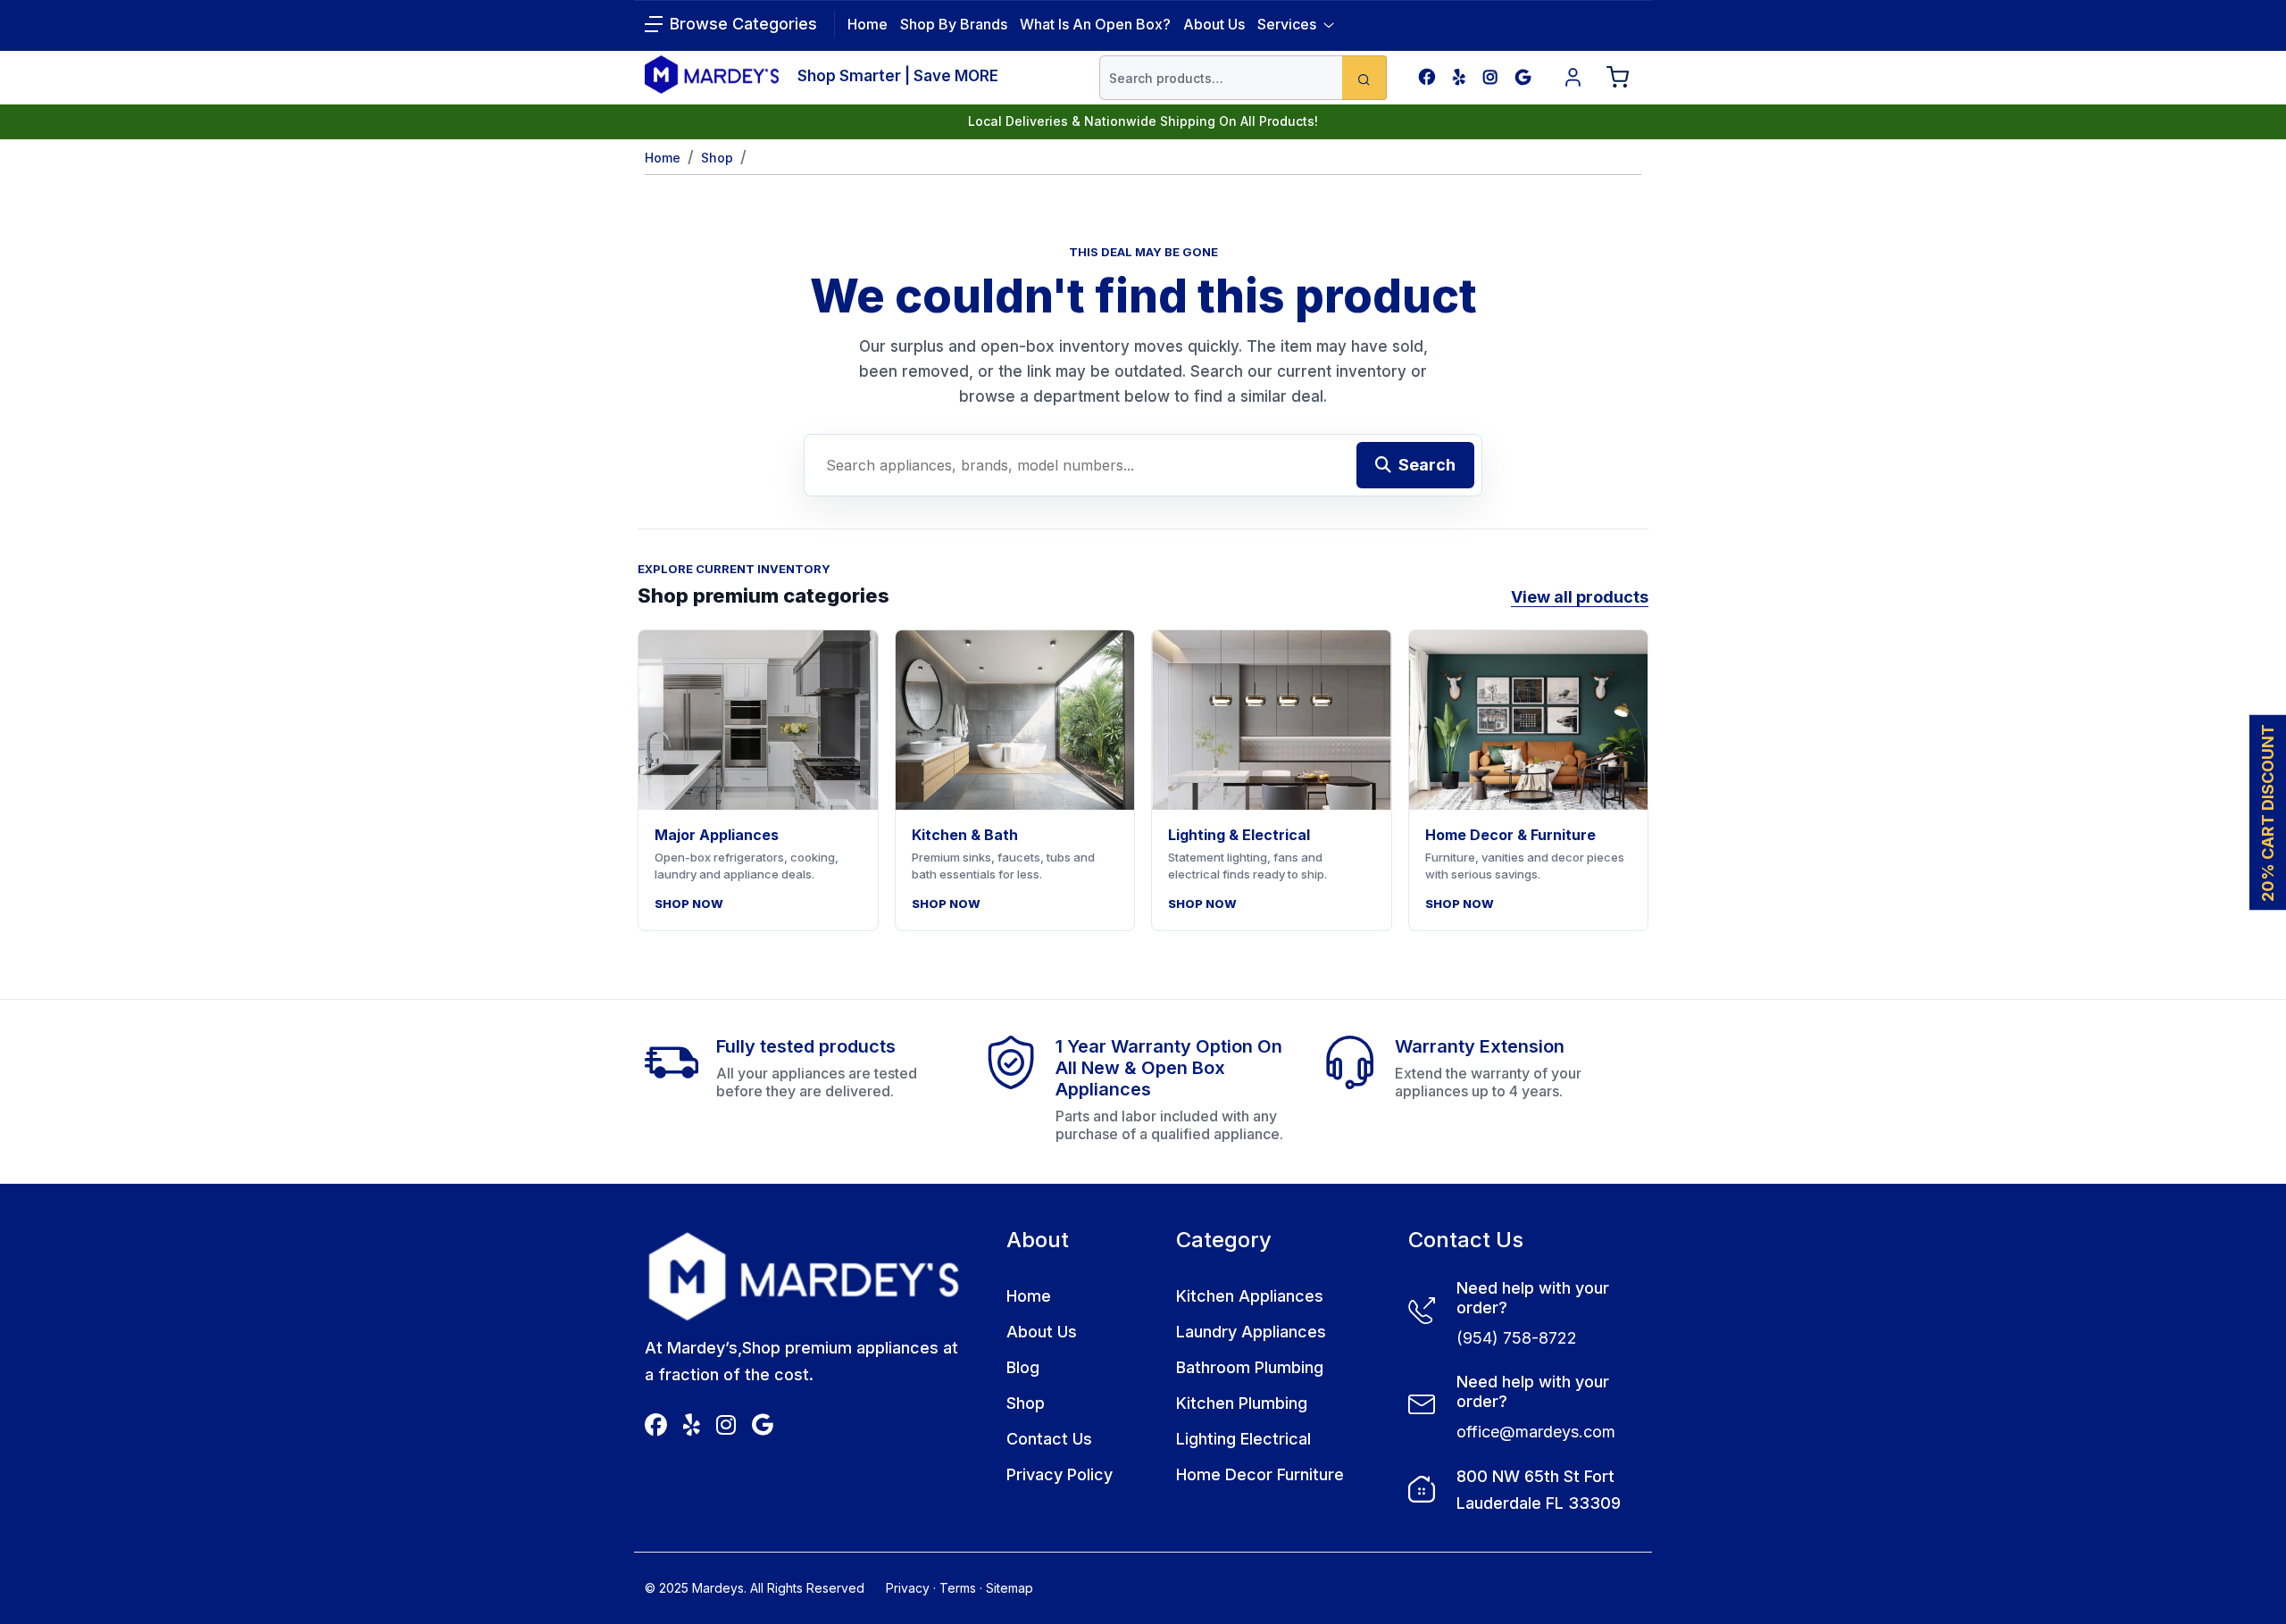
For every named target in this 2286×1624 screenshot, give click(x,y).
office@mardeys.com (1536, 1432)
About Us (1214, 24)
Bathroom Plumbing (1250, 1367)
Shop (717, 158)
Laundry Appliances (1251, 1332)
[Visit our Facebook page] (1427, 77)
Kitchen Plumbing (1242, 1403)
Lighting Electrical (1243, 1439)
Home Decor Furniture (1260, 1474)
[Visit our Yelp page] (1459, 77)
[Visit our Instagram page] (1490, 77)
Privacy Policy (1060, 1474)
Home (663, 158)
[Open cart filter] (1618, 78)
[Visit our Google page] (1523, 77)
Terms (958, 1588)
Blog (1023, 1367)
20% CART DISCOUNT (2268, 812)
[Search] (1364, 78)
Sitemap (1010, 1588)
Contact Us (1049, 1439)
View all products (1580, 597)
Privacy (908, 1588)
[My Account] (1573, 78)
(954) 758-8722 (1517, 1338)
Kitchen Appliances (1250, 1296)
